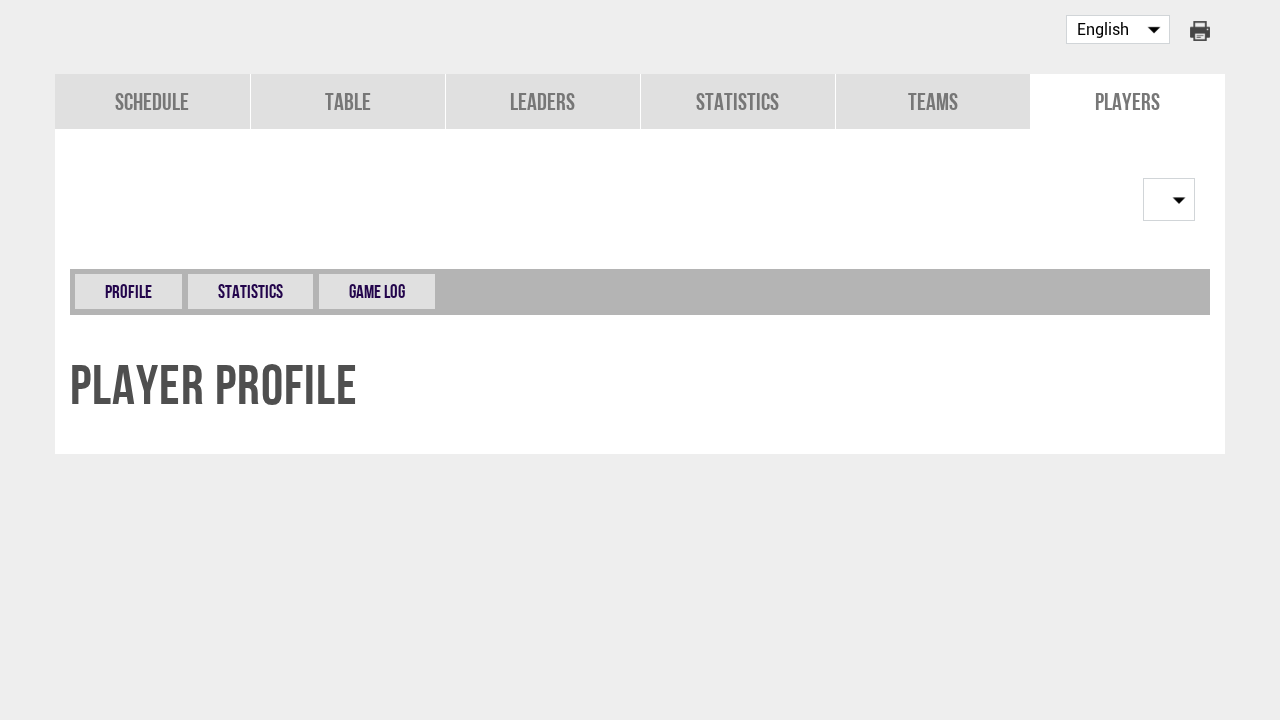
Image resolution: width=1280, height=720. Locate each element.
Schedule (152, 101)
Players (1127, 101)
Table (348, 101)
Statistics (737, 101)
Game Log (377, 291)
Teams (933, 101)
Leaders (542, 101)
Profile (128, 291)
